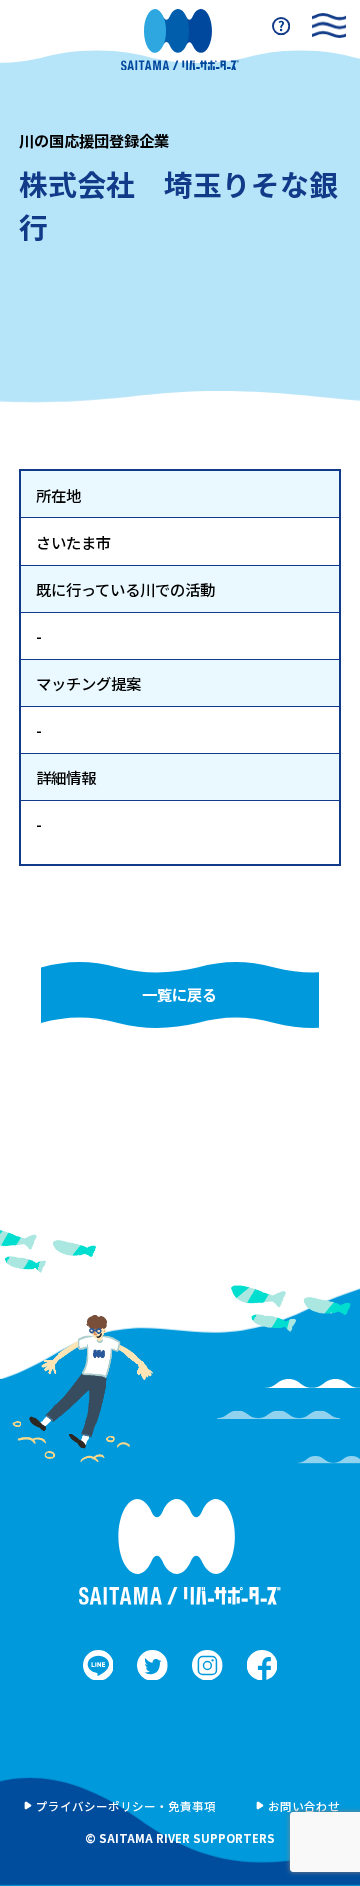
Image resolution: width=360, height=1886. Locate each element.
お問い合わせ (304, 1806)
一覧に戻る (179, 994)
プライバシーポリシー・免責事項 (126, 1806)
